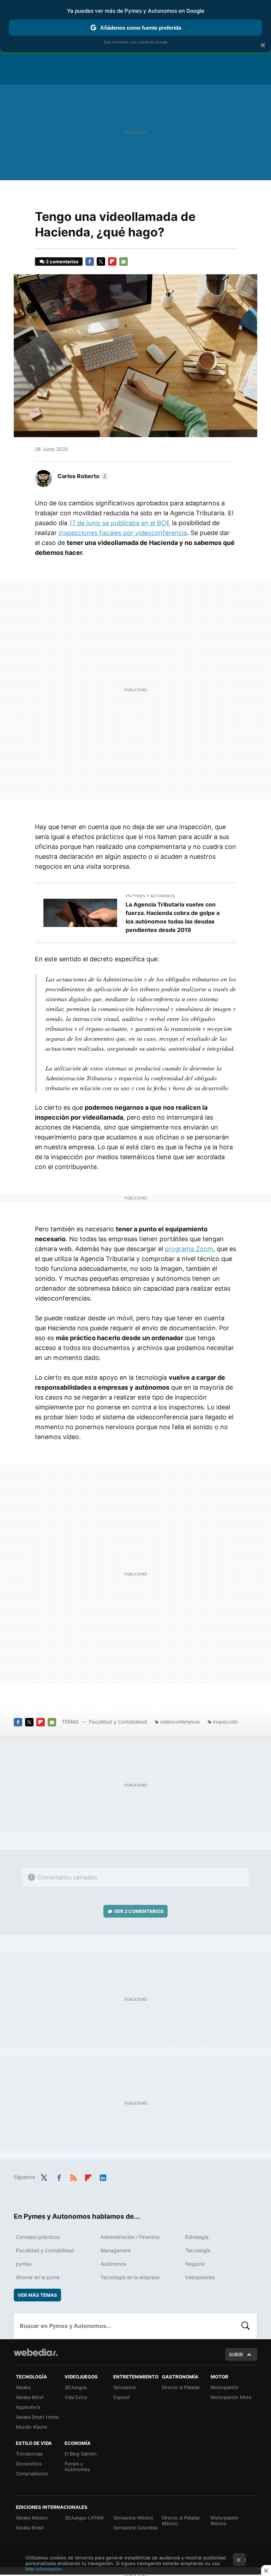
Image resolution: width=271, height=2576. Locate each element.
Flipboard (112, 262)
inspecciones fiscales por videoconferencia (123, 533)
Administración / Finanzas (130, 2237)
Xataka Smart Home (37, 2417)
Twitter (101, 262)
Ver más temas (37, 2295)
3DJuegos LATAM (84, 2518)
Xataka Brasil (30, 2528)
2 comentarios (62, 262)
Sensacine (125, 2387)
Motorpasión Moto (231, 2397)
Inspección (225, 1722)
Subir (236, 2354)
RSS (73, 2176)
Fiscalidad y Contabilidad (118, 1722)
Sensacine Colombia (135, 2528)
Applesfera (28, 2407)
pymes (24, 2264)
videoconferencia (180, 1722)
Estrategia (197, 2237)
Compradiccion (32, 2474)
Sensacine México (133, 2518)
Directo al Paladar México (181, 2521)
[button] (82, 476)
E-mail (124, 262)
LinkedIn (103, 2176)
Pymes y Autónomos (77, 2466)
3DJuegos (76, 2387)
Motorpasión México (225, 2521)
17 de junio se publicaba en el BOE (120, 523)
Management (116, 2250)
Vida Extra (76, 2397)
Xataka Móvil (30, 2397)
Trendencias (29, 2454)
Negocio (195, 2264)
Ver (139, 1911)
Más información (44, 2569)
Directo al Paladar (181, 2387)
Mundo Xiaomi (31, 2427)
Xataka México (32, 2518)
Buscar (246, 2326)
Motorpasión (225, 2387)
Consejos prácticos (38, 2237)
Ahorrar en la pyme (38, 2277)
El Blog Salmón (81, 2454)
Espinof (122, 2397)
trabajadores (200, 2277)
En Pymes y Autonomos (150, 896)
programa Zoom (189, 1249)
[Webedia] (36, 2352)
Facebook (90, 262)
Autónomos (113, 2264)
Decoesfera (29, 2464)
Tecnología (198, 2250)
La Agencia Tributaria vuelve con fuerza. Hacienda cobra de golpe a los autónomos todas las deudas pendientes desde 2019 (173, 917)
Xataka (23, 2387)
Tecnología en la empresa (130, 2277)
